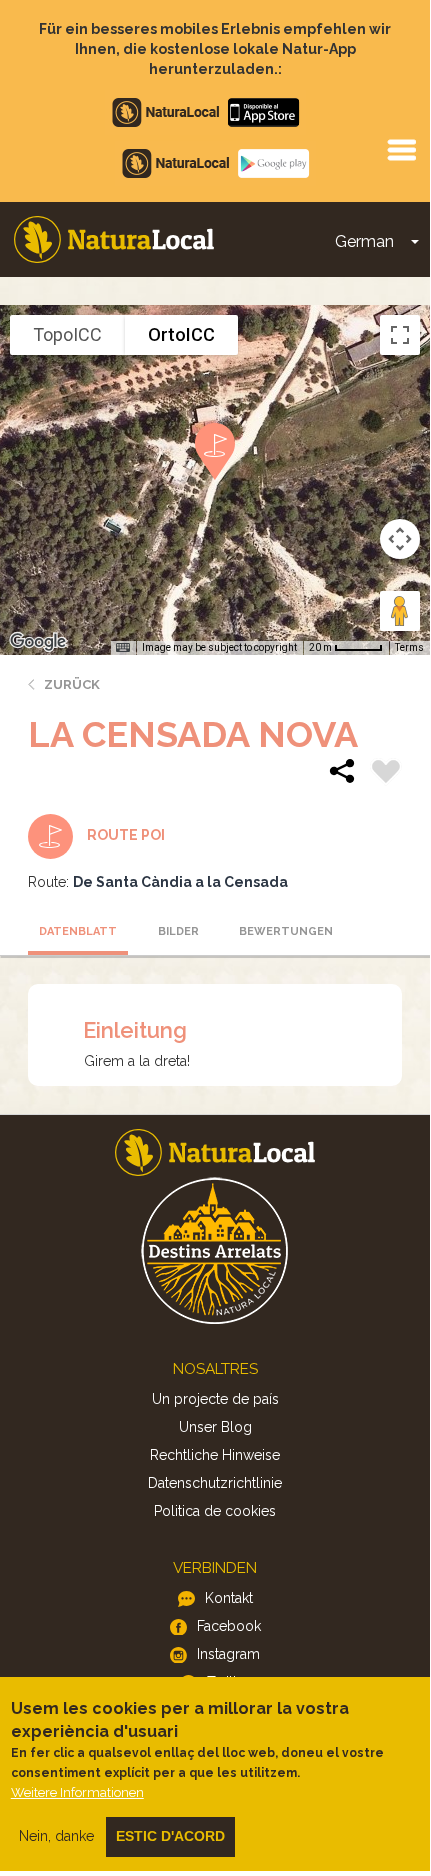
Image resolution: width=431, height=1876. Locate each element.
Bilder (178, 931)
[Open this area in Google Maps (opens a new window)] (38, 642)
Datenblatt (78, 931)
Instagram (228, 1654)
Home (114, 239)
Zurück (72, 684)
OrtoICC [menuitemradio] (181, 334)
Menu (401, 149)
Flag (386, 774)
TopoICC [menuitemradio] (67, 334)
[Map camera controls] (400, 539)
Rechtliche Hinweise (215, 1455)
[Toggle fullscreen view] (400, 335)
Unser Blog (215, 1427)
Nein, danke (56, 1836)
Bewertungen (283, 931)
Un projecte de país (215, 1399)
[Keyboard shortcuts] (123, 648)
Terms (409, 647)
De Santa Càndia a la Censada (180, 882)
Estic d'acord (170, 1836)
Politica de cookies (215, 1511)
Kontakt (229, 1598)
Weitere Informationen (77, 1792)
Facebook (229, 1626)
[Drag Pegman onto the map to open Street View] (400, 611)
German (364, 241)
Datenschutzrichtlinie (215, 1483)
